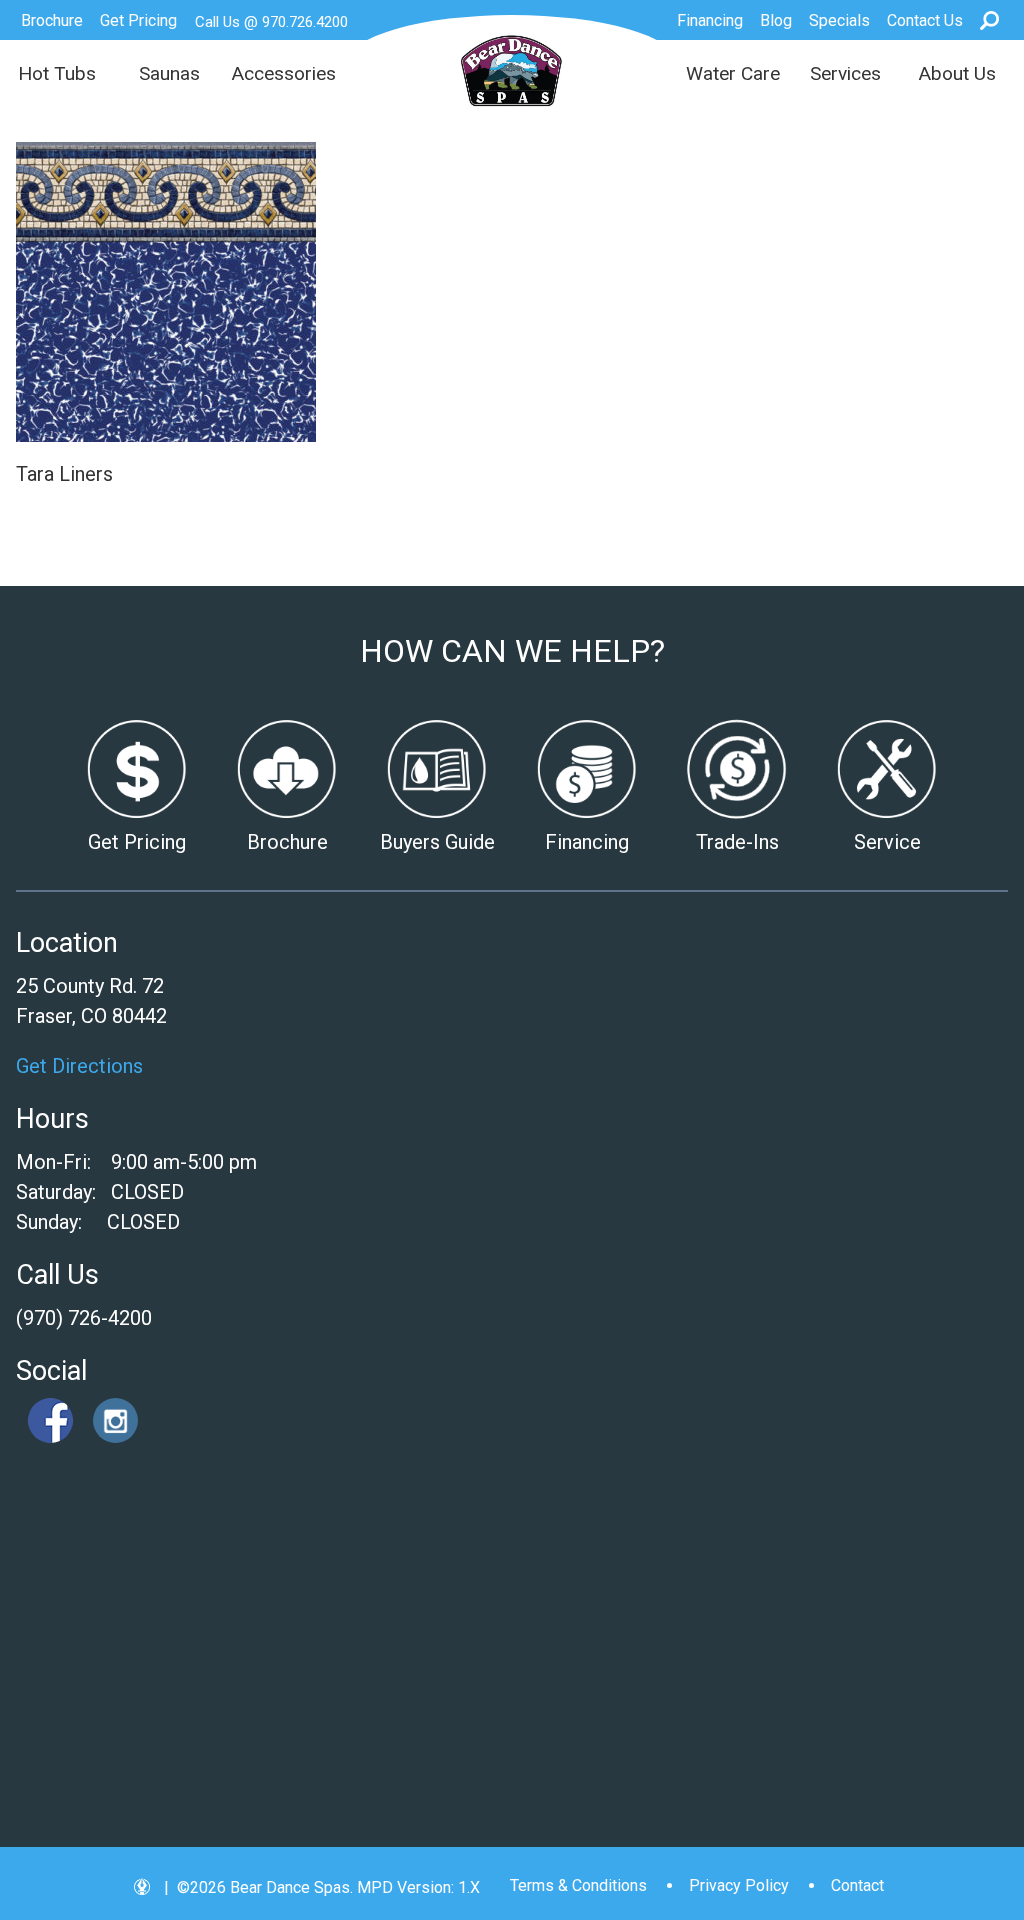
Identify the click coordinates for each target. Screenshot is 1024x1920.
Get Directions (79, 1066)
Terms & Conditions (578, 1885)
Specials (839, 20)
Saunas (169, 73)
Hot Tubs (57, 73)
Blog (776, 20)
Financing (710, 20)
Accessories (283, 73)
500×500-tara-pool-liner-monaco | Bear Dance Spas (512, 80)
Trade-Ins (737, 842)
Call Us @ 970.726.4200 (271, 22)
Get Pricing (138, 20)
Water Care (733, 73)
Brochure (52, 20)
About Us (957, 73)
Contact (857, 1885)
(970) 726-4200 (84, 1318)
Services (845, 73)
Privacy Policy (739, 1885)
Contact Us (925, 20)
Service (887, 842)
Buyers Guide (437, 842)
